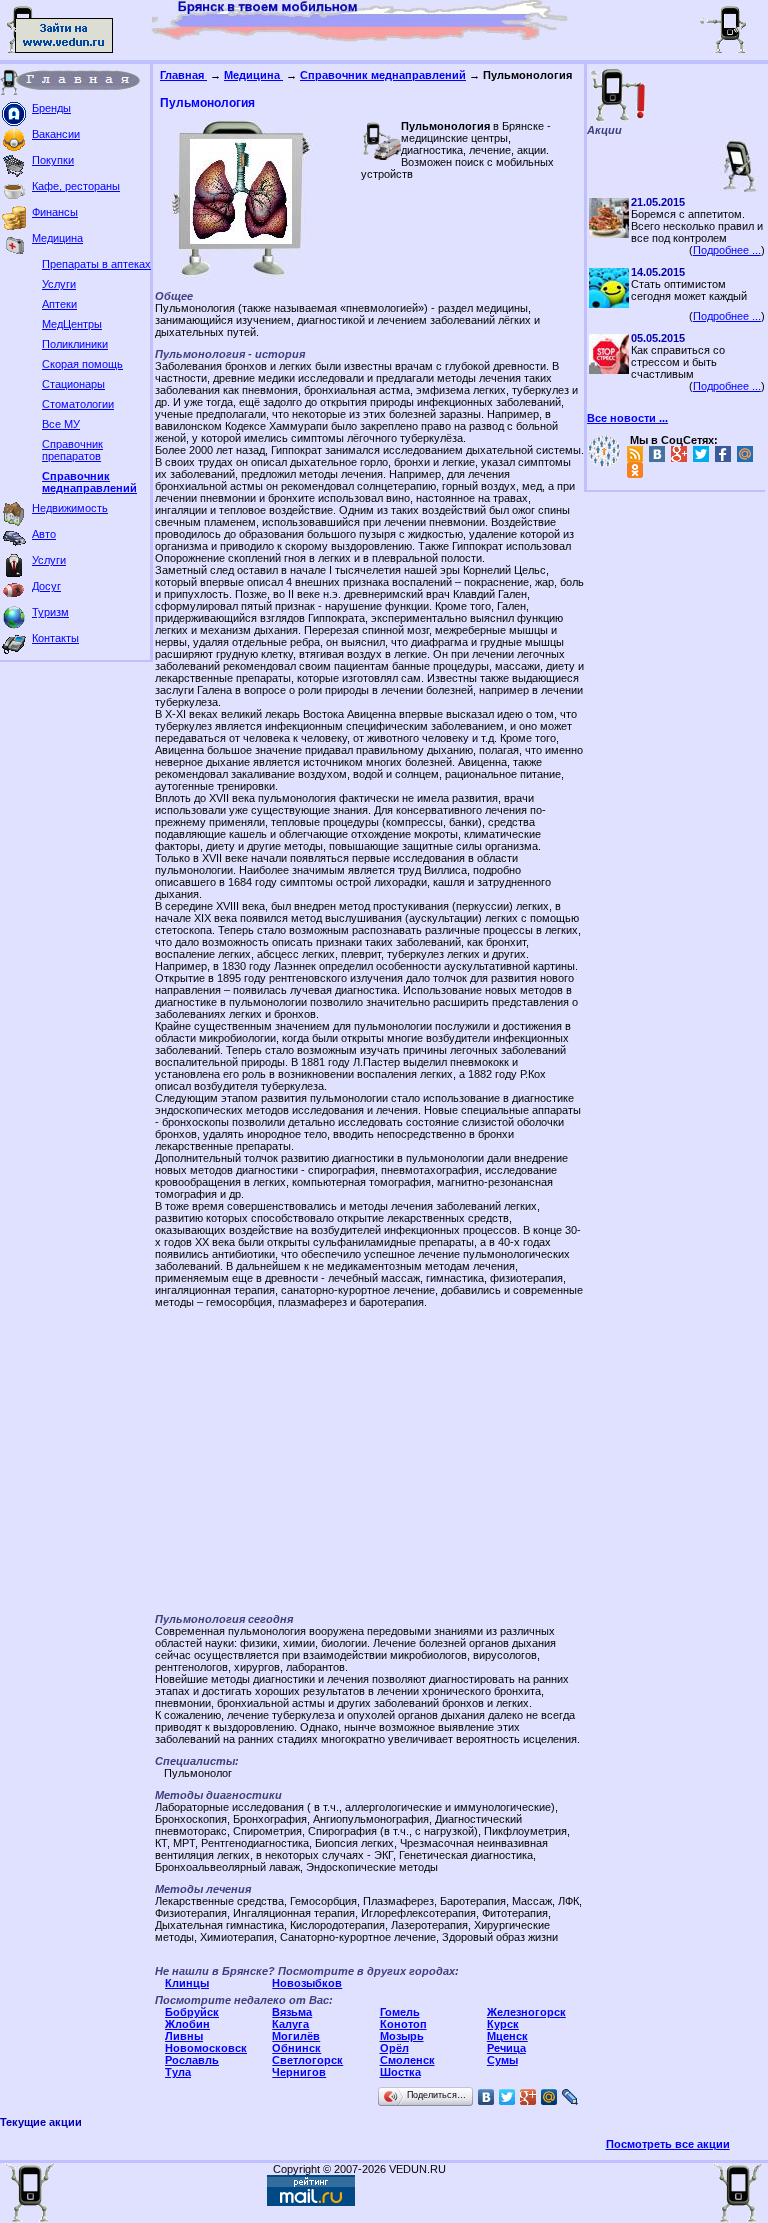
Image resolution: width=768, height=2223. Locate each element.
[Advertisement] (369, 1463)
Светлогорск (307, 2060)
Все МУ (61, 424)
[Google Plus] (528, 2097)
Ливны (184, 2036)
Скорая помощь (82, 364)
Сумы (502, 2060)
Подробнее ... (727, 250)
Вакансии (56, 134)
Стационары (73, 384)
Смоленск (407, 2060)
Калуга (290, 2024)
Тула (178, 2072)
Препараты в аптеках (96, 264)
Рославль (192, 2060)
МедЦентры (72, 324)
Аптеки (59, 304)
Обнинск (296, 2048)
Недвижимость (70, 508)
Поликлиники (75, 344)
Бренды (51, 108)
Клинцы (187, 1983)
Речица (506, 2048)
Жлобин (187, 2024)
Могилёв (296, 2036)
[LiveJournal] (570, 2097)
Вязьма (292, 2012)
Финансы (55, 212)
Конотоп (403, 2024)
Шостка (400, 2072)
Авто (44, 534)
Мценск (507, 2036)
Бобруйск (192, 2012)
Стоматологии (78, 404)
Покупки (53, 160)
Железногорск (526, 2012)
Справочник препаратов (72, 450)
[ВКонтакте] (486, 2097)
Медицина (57, 238)
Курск (503, 2024)
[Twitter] (507, 2097)
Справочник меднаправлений (89, 482)
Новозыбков (307, 1983)
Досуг (46, 586)
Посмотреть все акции (668, 2144)
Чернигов (299, 2072)
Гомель (400, 2012)
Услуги (59, 284)
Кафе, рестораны (76, 186)
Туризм (50, 612)
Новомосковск (206, 2048)
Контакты (55, 638)
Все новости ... (627, 418)
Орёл (394, 2048)
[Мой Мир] (549, 2097)
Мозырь (402, 2036)
